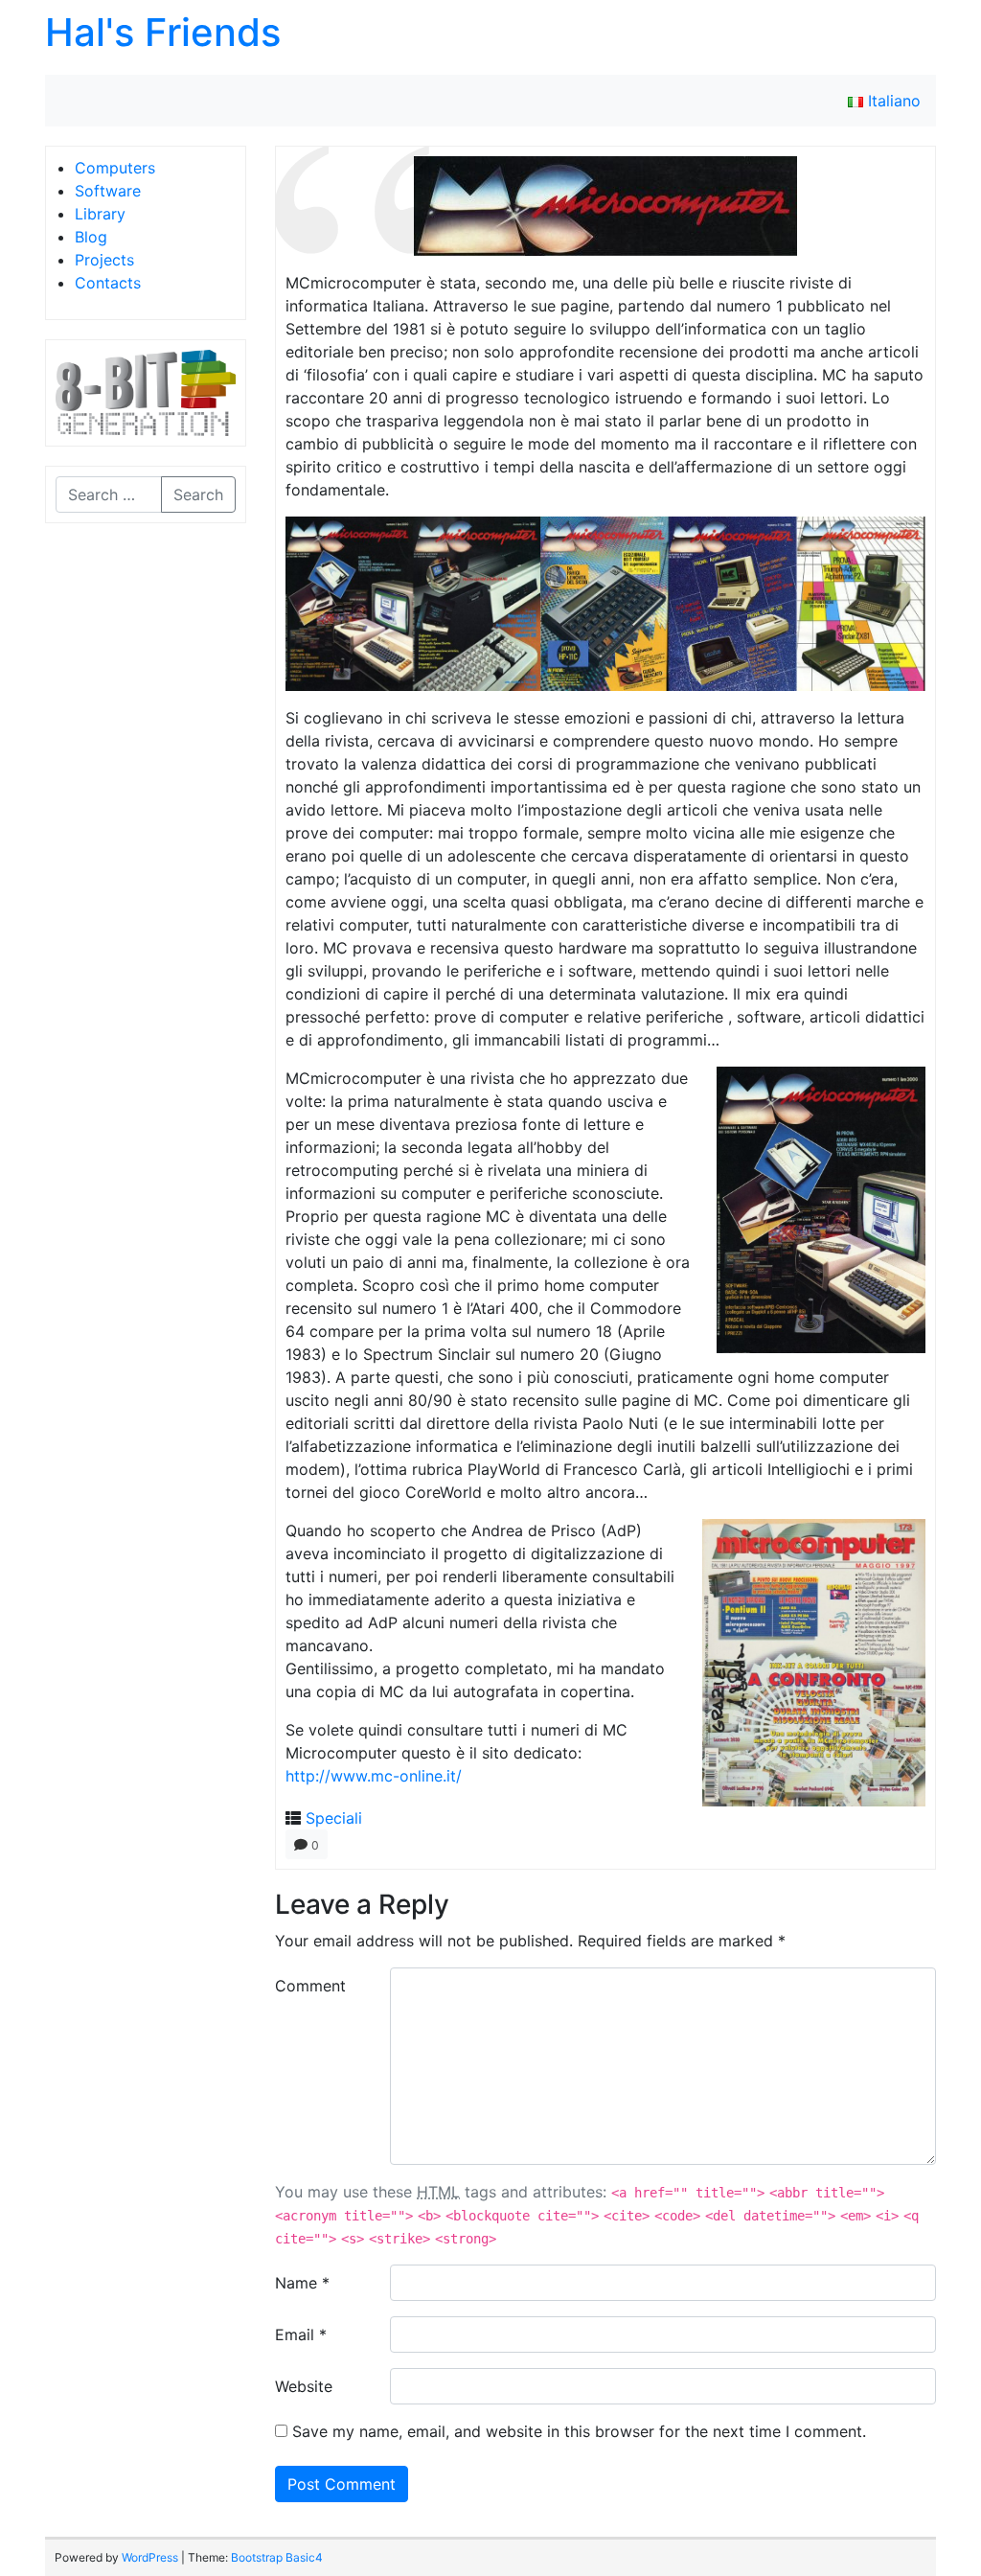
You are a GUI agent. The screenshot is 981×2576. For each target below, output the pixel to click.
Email (301, 2334)
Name (302, 2283)
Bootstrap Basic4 (277, 2557)
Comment (310, 1986)
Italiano (892, 101)
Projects (104, 260)
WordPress (150, 2557)
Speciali (334, 1818)
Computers (115, 168)
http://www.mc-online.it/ (374, 1776)
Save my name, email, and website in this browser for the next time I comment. (579, 2431)
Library (100, 214)
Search (198, 494)
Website (304, 2386)
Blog (91, 237)
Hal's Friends (163, 32)
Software (108, 191)
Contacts (108, 283)
